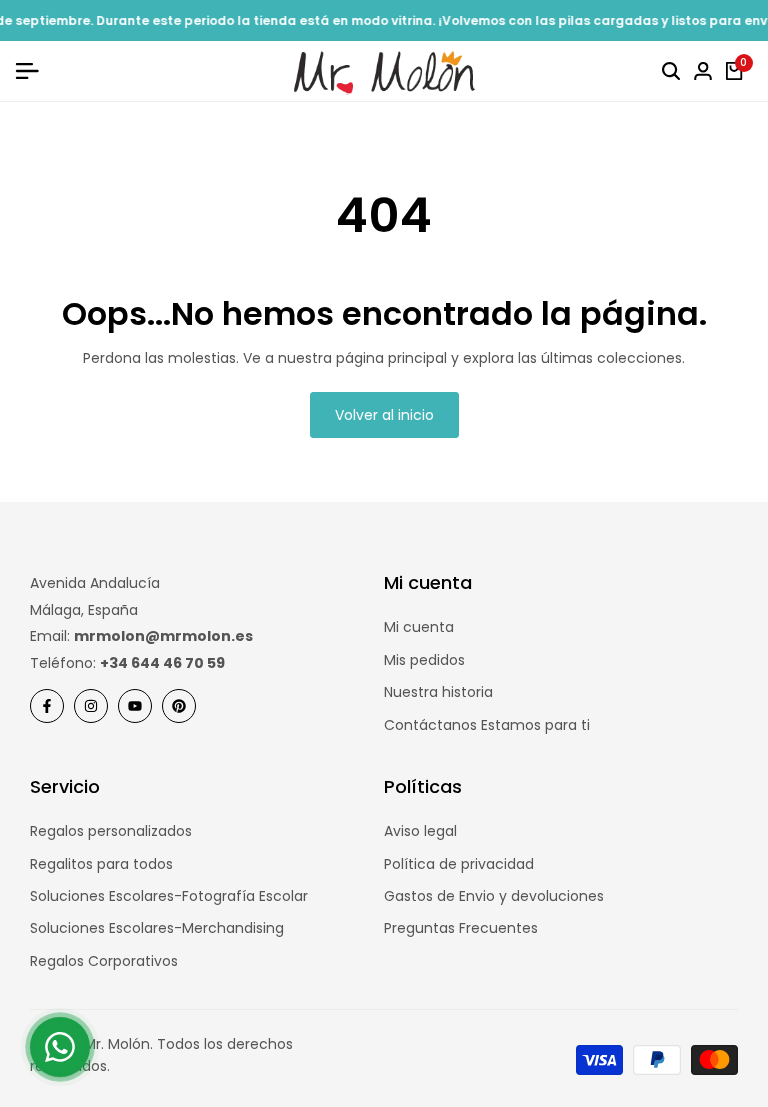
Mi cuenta (419, 627)
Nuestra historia (438, 692)
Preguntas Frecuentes (461, 928)
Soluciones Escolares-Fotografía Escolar (169, 896)
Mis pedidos (424, 660)
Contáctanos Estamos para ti (487, 725)
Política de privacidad (459, 864)
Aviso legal (420, 831)
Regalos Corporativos (104, 961)
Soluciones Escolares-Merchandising (157, 928)
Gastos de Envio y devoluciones (494, 896)
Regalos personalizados (111, 831)
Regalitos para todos (101, 864)
